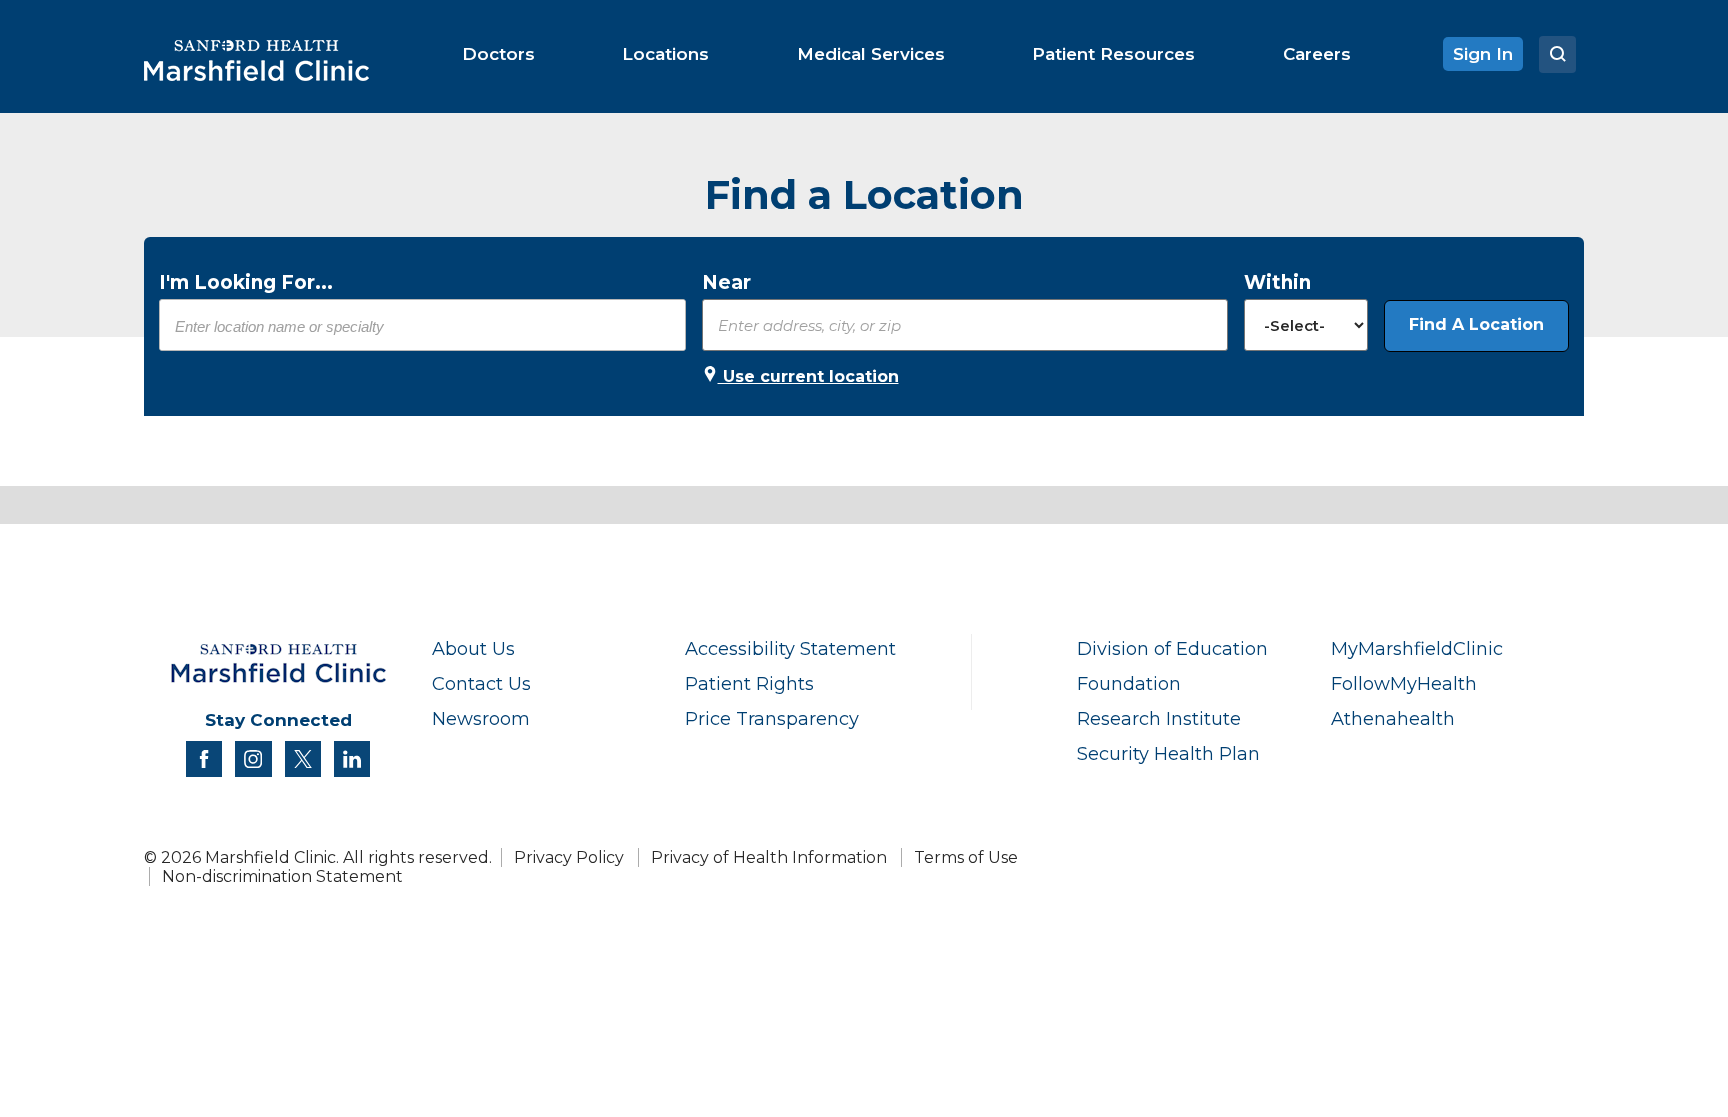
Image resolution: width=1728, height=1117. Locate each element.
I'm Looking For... (246, 282)
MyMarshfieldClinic (1417, 648)
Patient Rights (749, 683)
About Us (473, 648)
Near (726, 282)
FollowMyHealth (1404, 683)
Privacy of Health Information (769, 857)
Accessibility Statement (790, 648)
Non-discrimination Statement (282, 876)
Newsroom (481, 718)
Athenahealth (1393, 718)
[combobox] (422, 326)
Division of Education (1172, 648)
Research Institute (1159, 718)
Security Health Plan (1168, 753)
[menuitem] (498, 54)
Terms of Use (966, 857)
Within (1277, 282)
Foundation (1129, 683)
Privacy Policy (569, 857)
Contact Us (481, 683)
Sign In (1483, 54)
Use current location (808, 376)
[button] (1476, 326)
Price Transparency (772, 718)
